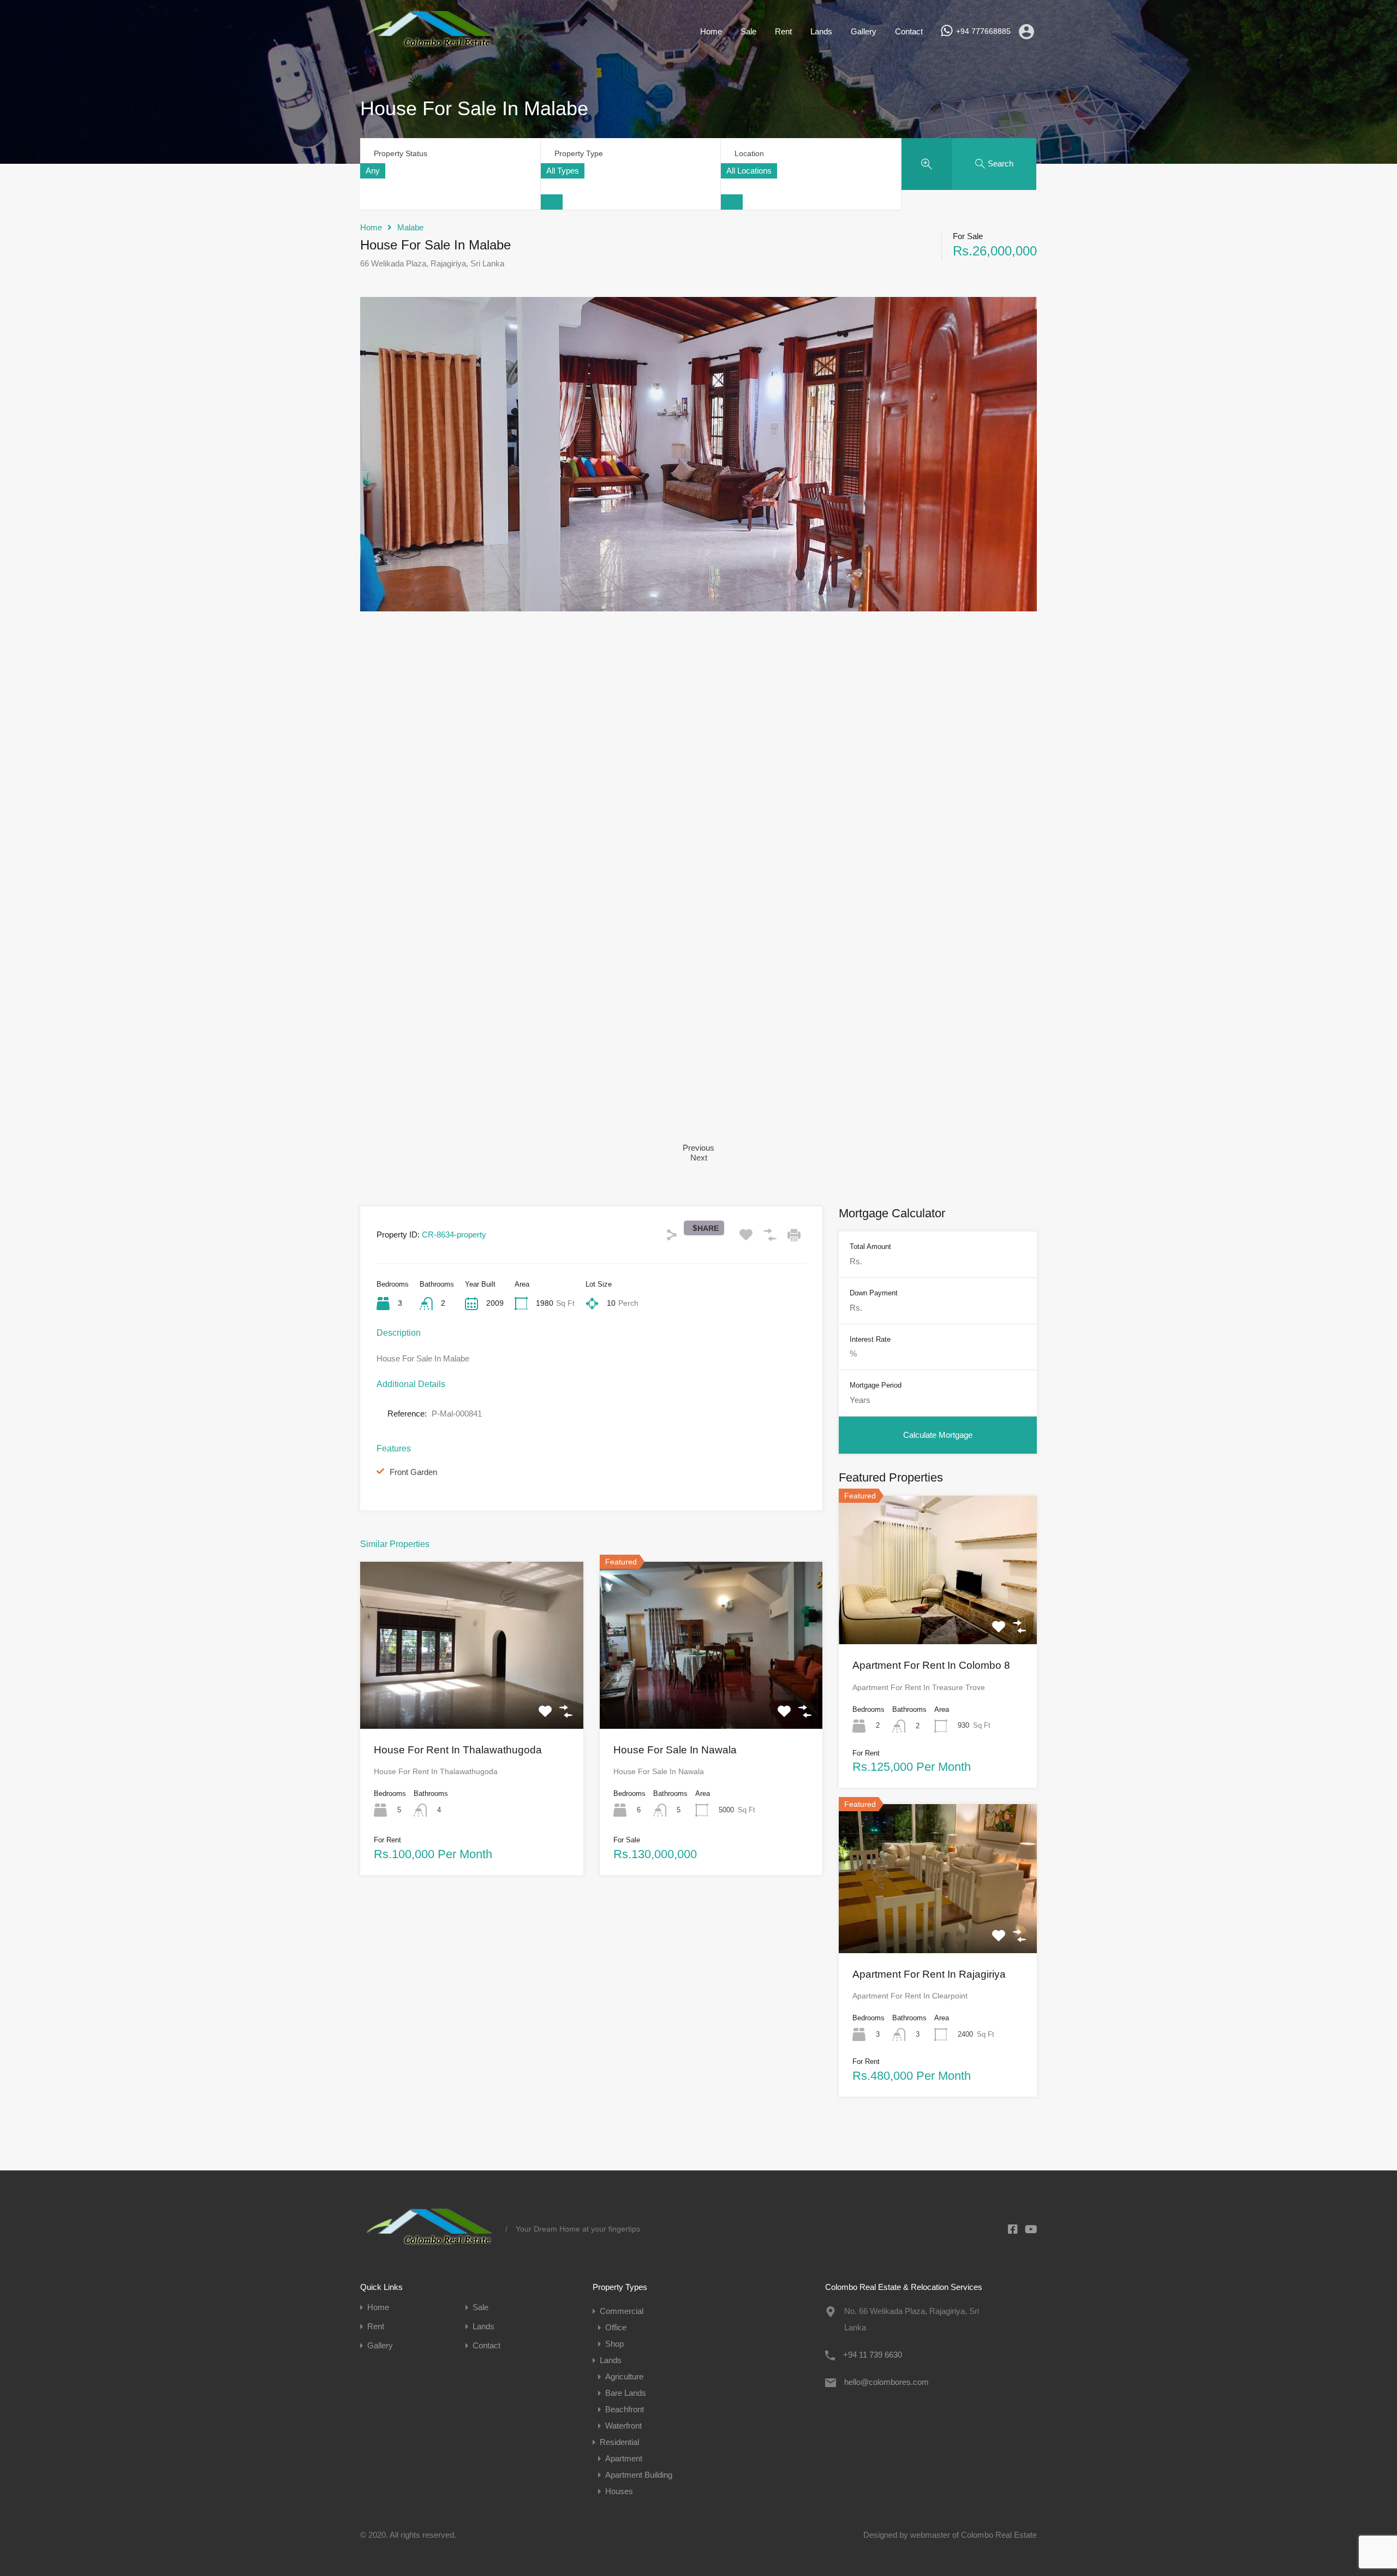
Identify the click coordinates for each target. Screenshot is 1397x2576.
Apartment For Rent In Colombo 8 (931, 1665)
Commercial (622, 2311)
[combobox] (373, 171)
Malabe (410, 227)
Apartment (624, 2458)
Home (711, 31)
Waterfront (623, 2426)
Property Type (579, 153)
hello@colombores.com (886, 2382)
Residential (619, 2442)
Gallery (864, 31)
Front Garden (413, 1472)
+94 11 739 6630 (873, 2355)
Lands (821, 31)
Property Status (401, 153)
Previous (698, 1148)
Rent (783, 31)
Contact (909, 31)
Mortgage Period (876, 1385)
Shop (614, 2344)
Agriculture (624, 2376)
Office (616, 2327)
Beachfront (625, 2409)
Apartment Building (639, 2475)
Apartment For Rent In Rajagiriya (929, 1974)
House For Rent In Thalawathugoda (458, 1750)
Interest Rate (870, 1339)
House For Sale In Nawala (675, 1750)
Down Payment (874, 1293)
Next (699, 1158)
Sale (748, 31)
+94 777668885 (983, 31)
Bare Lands (626, 2393)
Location (749, 153)
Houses (619, 2491)
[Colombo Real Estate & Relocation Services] (429, 47)
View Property (471, 1695)
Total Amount (870, 1247)
